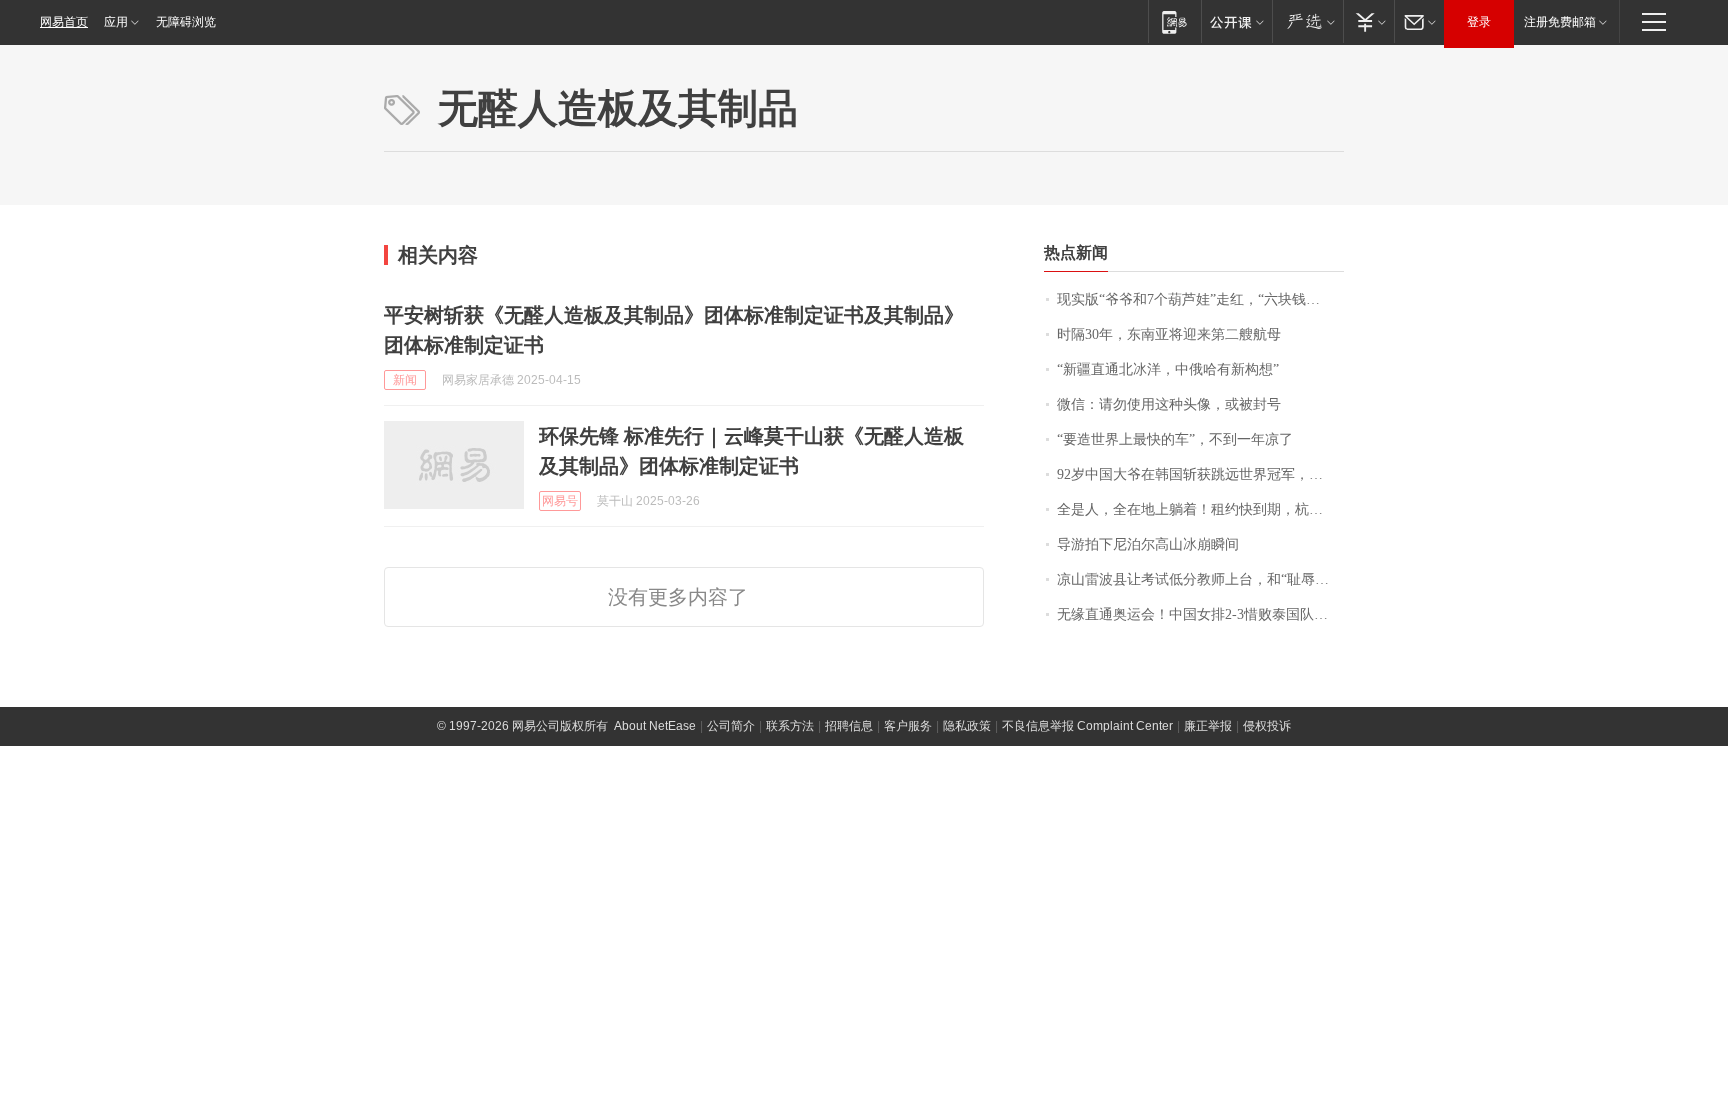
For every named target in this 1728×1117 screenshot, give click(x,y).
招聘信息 (849, 726)
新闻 (405, 380)
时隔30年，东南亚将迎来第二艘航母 (1169, 334)
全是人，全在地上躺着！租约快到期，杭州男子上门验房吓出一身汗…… (1200, 509)
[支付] (1368, 21)
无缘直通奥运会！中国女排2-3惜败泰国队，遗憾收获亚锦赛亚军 (1200, 614)
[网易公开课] (1236, 21)
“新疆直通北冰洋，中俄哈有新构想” (1168, 369)
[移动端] (1174, 21)
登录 (1479, 22)
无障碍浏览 (186, 22)
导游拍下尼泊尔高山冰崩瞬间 (1148, 544)
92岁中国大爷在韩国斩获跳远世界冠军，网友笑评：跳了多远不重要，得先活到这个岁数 (1200, 474)
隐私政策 (967, 726)
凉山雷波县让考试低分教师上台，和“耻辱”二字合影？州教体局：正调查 (1200, 579)
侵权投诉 (1267, 726)
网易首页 (64, 22)
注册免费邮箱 (1560, 22)
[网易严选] (1307, 21)
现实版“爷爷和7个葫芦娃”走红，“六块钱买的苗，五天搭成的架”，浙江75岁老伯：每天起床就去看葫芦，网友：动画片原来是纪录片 (1200, 299)
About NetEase (655, 726)
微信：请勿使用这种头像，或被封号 (1169, 404)
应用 (116, 22)
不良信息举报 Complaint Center (1087, 726)
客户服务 (908, 726)
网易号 (560, 501)
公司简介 (731, 726)
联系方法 (790, 726)
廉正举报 (1208, 726)
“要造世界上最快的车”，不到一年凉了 (1175, 439)
